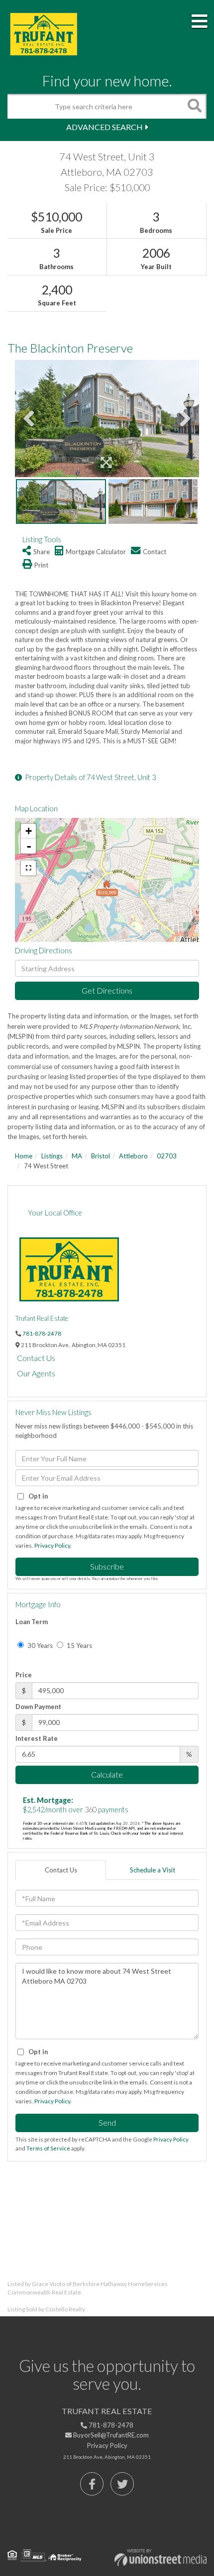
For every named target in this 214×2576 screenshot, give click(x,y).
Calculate (107, 1774)
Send (107, 2122)
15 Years (79, 1646)
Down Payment (38, 1707)
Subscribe (107, 1566)
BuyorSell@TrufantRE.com (110, 2435)
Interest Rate (37, 1738)
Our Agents (36, 1373)
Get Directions (107, 990)
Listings (52, 1156)
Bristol (101, 1156)
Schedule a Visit (153, 1870)
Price (24, 1675)
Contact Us (36, 1358)
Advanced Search (105, 127)
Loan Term (32, 1622)
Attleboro (133, 1156)
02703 (167, 1156)
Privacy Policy (52, 1545)
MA (77, 1156)
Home (24, 1156)
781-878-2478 (42, 1333)
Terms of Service (48, 2148)
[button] (194, 106)
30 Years (39, 1646)
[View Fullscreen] (28, 868)
